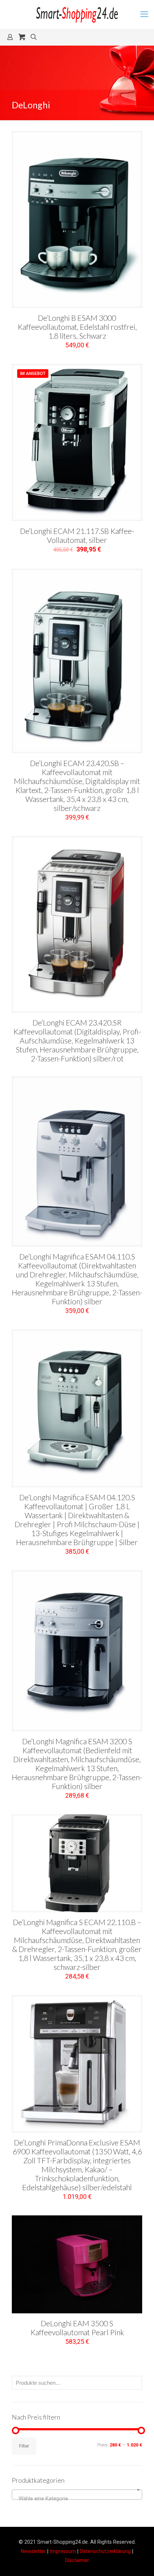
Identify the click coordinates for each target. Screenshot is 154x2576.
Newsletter (33, 2551)
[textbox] (77, 2498)
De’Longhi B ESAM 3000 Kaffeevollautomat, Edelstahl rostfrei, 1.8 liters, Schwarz (77, 327)
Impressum (63, 2551)
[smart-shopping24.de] (77, 14)
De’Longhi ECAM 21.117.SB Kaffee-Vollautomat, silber (77, 535)
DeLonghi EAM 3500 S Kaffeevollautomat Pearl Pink (77, 2328)
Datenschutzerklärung (105, 2551)
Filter (24, 2446)
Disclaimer (77, 2560)
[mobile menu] (144, 14)
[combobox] (77, 2495)
